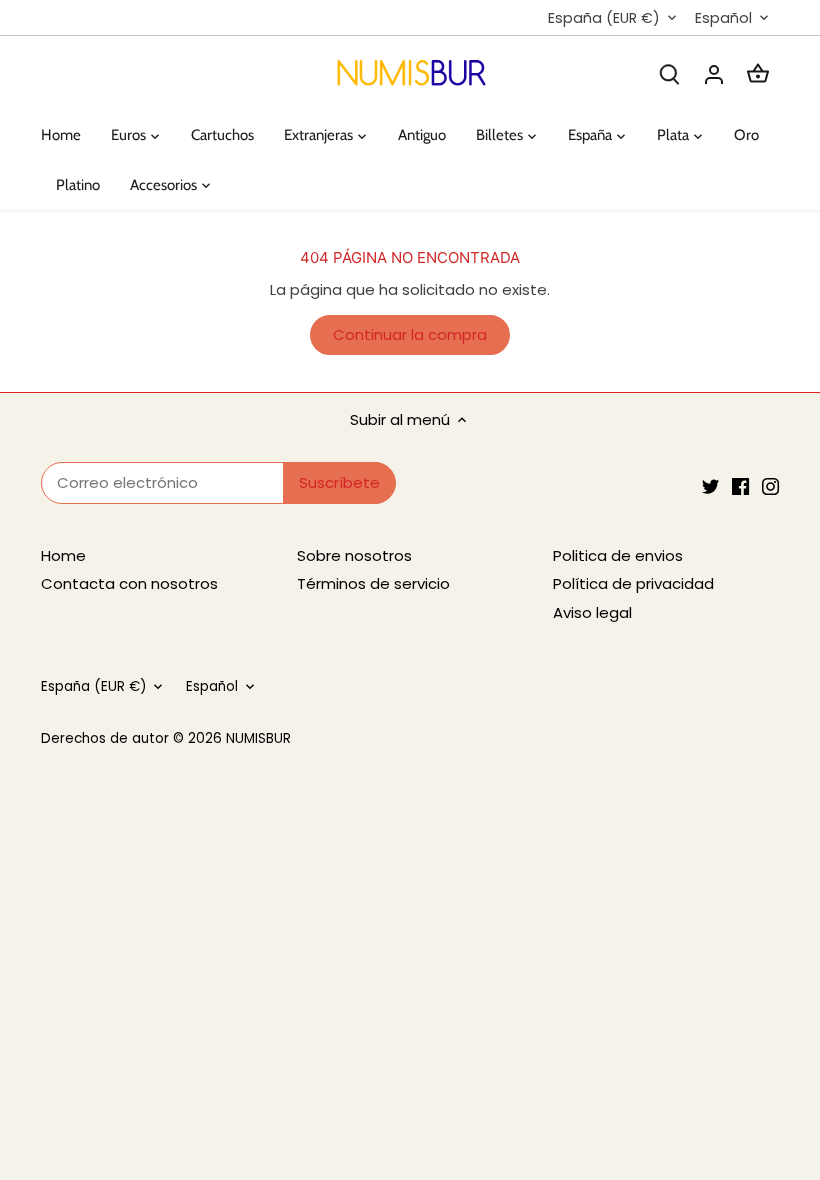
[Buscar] (670, 73)
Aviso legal (592, 612)
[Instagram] (770, 485)
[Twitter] (710, 485)
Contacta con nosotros (129, 583)
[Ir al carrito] (758, 73)
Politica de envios (618, 555)
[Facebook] (740, 485)
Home (63, 555)
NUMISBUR (258, 738)
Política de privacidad (633, 583)
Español (723, 18)
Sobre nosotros (354, 555)
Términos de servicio (373, 583)
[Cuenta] (714, 73)
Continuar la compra (410, 334)
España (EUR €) (604, 18)
